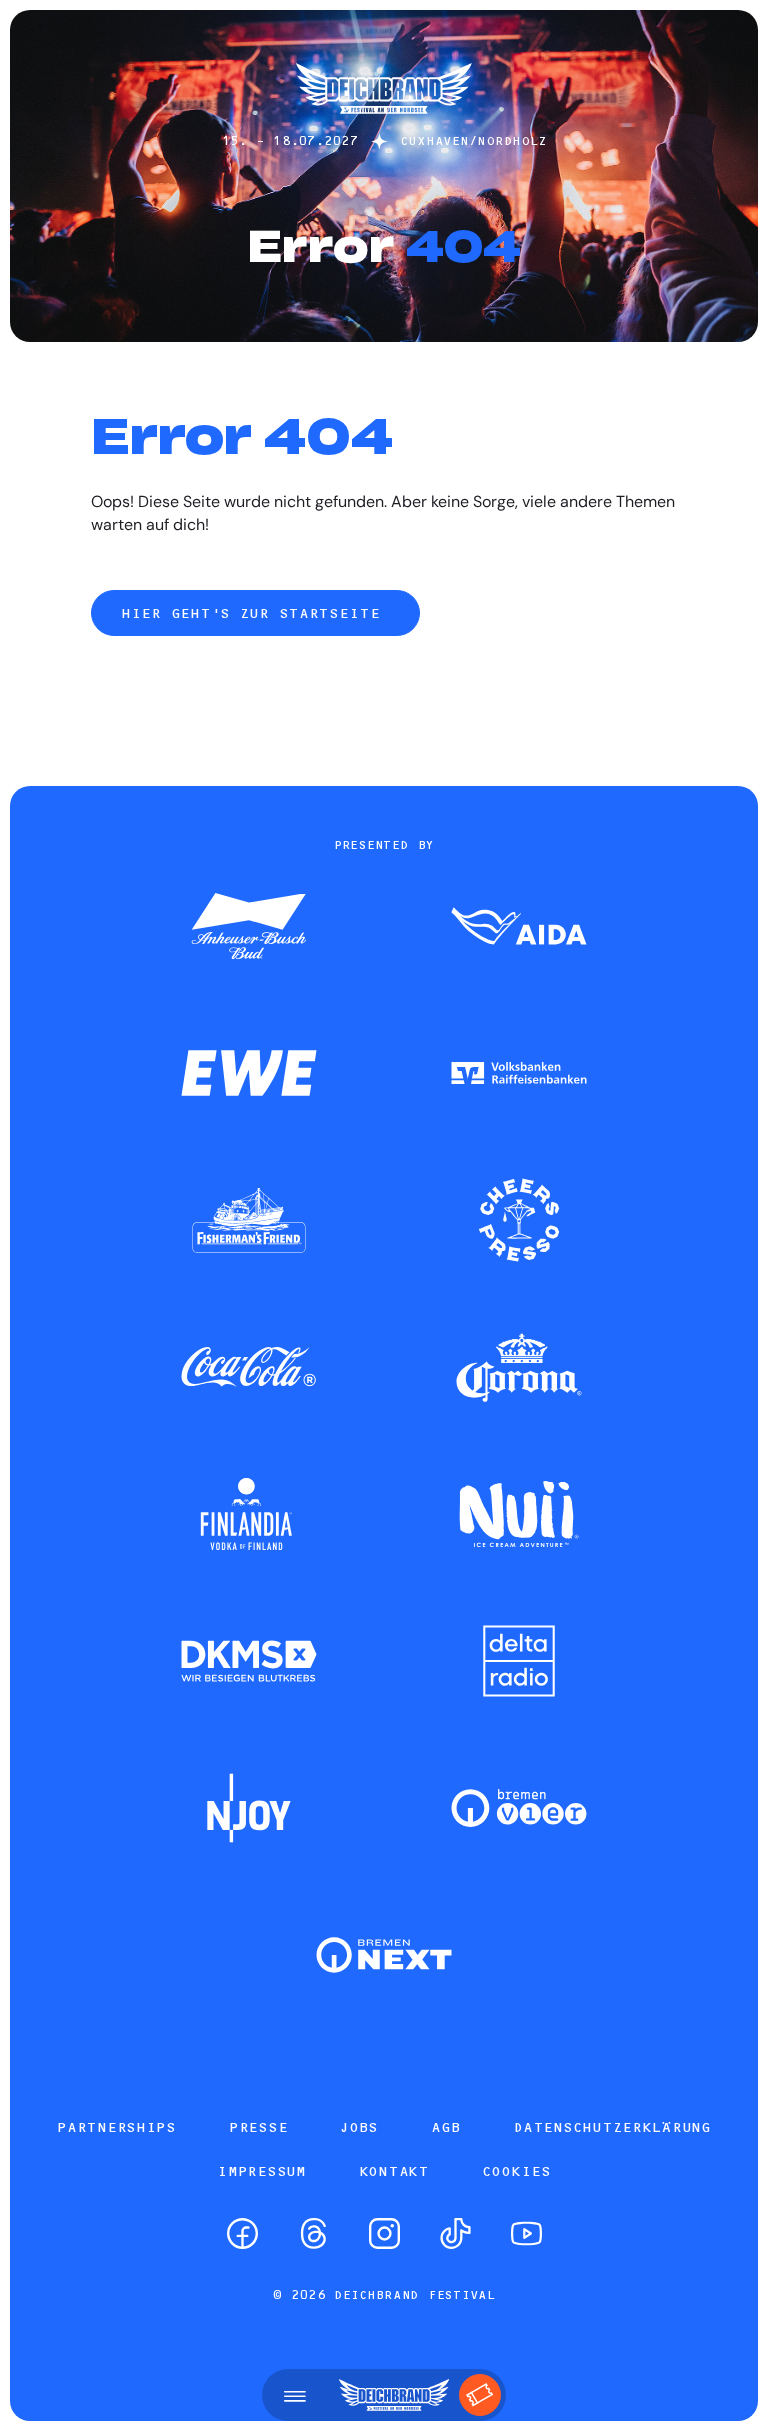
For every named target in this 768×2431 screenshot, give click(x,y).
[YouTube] (526, 2233)
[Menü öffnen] (295, 2395)
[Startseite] (384, 123)
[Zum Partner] (249, 928)
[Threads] (313, 2233)
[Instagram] (384, 2233)
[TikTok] (455, 2233)
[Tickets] (480, 2395)
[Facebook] (242, 2233)
